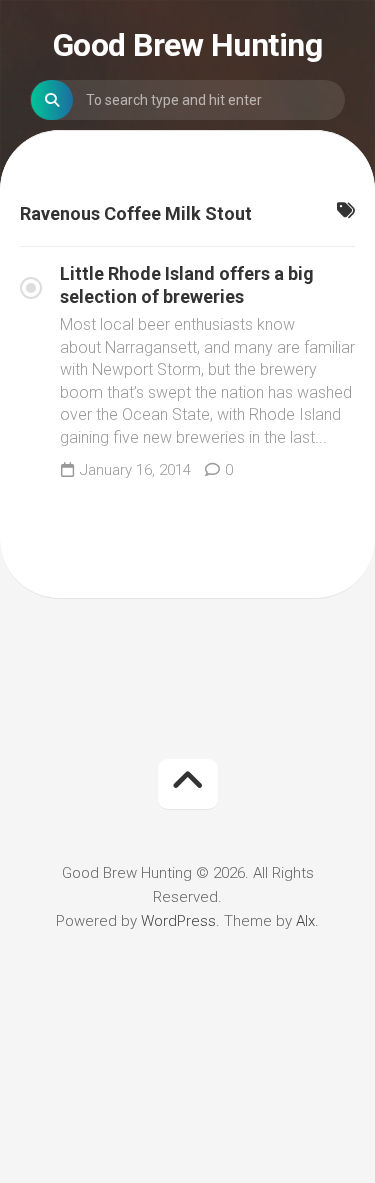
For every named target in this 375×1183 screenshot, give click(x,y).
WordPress (178, 921)
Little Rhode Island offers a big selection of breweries (187, 285)
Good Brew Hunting (188, 45)
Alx (305, 921)
